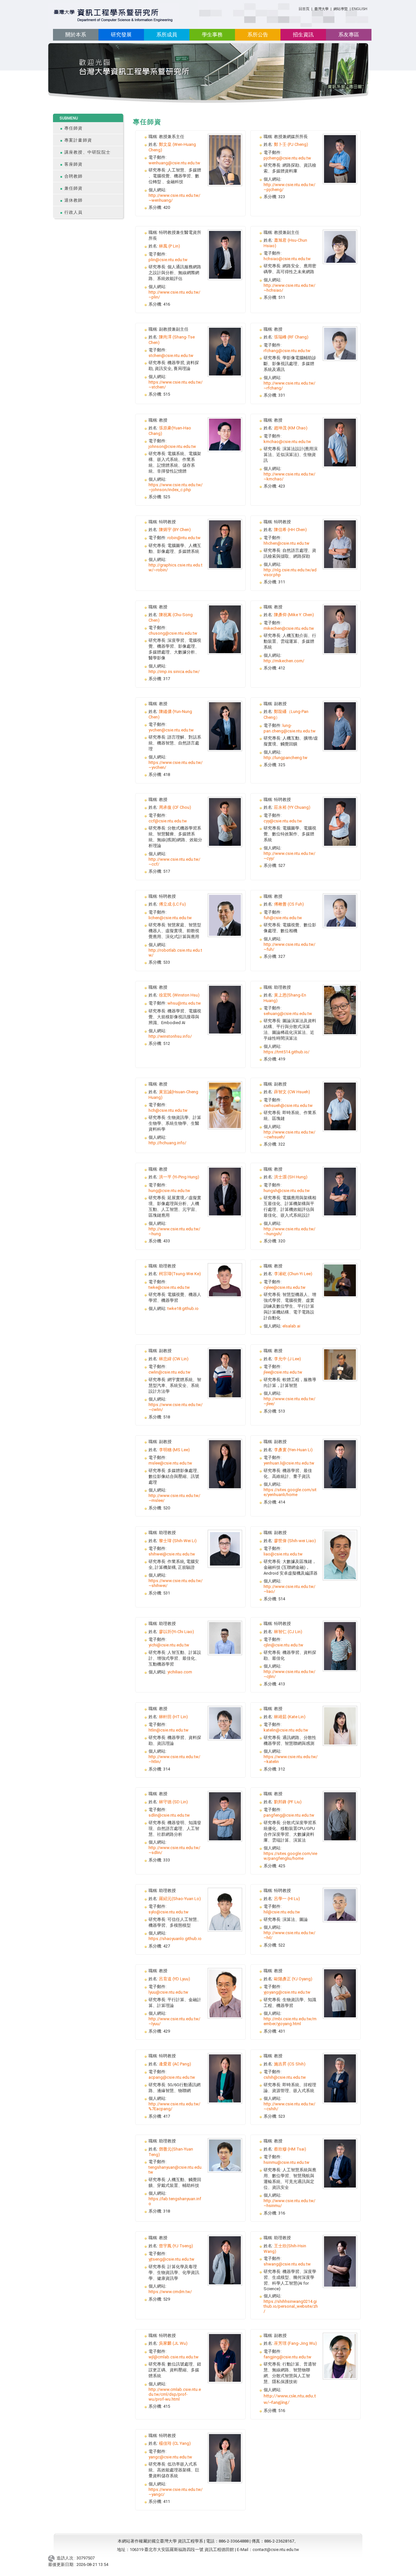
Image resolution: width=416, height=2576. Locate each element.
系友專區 (349, 35)
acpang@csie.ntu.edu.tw (172, 2077)
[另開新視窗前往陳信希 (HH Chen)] (340, 544)
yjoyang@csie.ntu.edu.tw (287, 1992)
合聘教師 (74, 176)
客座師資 (74, 164)
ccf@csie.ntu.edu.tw (168, 821)
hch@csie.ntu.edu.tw (168, 1110)
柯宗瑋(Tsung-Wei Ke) (180, 1274)
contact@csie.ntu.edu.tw (276, 2550)
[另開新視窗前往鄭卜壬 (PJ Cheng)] (340, 159)
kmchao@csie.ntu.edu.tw (287, 442)
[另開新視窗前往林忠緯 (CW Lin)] (225, 1373)
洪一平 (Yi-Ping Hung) (179, 1177)
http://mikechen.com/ (284, 661)
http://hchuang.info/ (167, 1143)
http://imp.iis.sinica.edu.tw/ (174, 672)
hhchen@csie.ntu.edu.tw (286, 543)
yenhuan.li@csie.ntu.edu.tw (289, 1463)
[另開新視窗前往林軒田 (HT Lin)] (225, 1723)
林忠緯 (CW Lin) (174, 1359)
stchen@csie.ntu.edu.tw (171, 355)
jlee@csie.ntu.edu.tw (283, 1372)
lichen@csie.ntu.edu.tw (170, 918)
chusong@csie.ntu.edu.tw (173, 633)
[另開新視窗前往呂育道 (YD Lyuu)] (225, 1993)
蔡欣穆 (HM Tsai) (290, 2149)
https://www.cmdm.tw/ (170, 2292)
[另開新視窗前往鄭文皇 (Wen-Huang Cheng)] (225, 160)
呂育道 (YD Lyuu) (175, 1979)
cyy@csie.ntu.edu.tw (283, 821)
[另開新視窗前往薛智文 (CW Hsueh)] (340, 1106)
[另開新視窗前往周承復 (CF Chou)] (225, 822)
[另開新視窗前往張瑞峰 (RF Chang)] (340, 343)
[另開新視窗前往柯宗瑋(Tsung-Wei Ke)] (225, 1280)
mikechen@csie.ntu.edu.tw (289, 628)
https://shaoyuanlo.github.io (175, 1939)
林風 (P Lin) (169, 246)
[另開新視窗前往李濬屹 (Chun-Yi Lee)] (340, 1280)
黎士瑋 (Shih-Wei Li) (178, 1541)
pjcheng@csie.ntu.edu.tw (287, 158)
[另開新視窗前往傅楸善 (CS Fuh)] (340, 910)
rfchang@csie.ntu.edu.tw (287, 351)
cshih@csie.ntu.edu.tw (285, 2077)
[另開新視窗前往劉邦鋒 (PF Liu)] (340, 1816)
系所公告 (258, 35)
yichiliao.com (180, 1672)
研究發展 (121, 35)
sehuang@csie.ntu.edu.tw (288, 1014)
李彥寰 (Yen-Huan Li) (293, 1450)
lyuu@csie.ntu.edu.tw (168, 1992)
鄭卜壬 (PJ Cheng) (291, 144)
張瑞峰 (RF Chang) (291, 337)
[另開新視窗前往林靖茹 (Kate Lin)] (340, 1726)
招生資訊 (303, 35)
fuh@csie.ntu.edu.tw (283, 918)
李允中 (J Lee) (287, 1359)
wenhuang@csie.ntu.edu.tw (174, 163)
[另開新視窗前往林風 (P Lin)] (225, 254)
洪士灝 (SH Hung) (291, 1177)
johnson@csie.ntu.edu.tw (172, 446)
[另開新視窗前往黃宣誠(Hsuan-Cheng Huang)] (225, 1105)
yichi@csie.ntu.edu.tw (169, 1645)
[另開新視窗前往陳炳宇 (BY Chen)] (225, 544)
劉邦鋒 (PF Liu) (288, 1802)
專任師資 (74, 128)
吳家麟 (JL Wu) (173, 2343)
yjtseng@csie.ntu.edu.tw (171, 2259)
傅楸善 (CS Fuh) (289, 904)
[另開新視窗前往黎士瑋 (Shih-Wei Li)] (225, 1548)
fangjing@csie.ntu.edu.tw (287, 2357)
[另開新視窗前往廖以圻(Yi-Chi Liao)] (225, 1637)
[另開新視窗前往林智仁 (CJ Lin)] (340, 1646)
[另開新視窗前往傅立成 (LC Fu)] (225, 915)
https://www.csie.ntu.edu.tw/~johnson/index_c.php (175, 487)
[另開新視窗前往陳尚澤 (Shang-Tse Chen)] (225, 351)
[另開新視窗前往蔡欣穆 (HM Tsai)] (340, 2163)
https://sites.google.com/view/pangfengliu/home (290, 1856)
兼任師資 (74, 188)
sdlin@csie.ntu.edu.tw (169, 1815)
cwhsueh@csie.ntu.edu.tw (288, 1105)
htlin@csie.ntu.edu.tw (169, 1730)
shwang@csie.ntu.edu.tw (287, 2264)
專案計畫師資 (78, 140)
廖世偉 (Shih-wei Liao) (295, 1541)
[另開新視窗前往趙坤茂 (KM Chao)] (340, 442)
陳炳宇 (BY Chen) (175, 530)
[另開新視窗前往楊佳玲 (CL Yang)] (225, 2458)
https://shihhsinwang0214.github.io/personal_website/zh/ (291, 2306)
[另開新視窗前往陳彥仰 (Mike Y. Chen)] (340, 629)
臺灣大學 (322, 9)
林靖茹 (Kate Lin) (290, 1717)
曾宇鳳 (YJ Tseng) (176, 2246)
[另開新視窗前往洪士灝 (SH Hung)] (340, 1191)
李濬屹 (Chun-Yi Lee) (293, 1274)
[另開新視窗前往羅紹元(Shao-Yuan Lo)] (225, 1909)
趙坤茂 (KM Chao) (291, 428)
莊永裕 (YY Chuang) (292, 807)
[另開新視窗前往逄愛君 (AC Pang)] (225, 2078)
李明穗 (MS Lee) (174, 1450)
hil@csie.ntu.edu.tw (282, 1912)
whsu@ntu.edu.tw (184, 1003)
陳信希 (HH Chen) (290, 530)
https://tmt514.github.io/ (286, 1052)
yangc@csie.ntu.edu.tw (170, 2457)
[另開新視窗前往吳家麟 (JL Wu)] (225, 2358)
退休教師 (74, 200)
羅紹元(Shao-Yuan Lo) (180, 1899)
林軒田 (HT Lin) (173, 1717)
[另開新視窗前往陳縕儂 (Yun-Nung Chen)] (225, 726)
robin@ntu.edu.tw (184, 538)
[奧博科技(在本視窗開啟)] (52, 2558)
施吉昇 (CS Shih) (290, 2064)
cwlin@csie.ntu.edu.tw (169, 1372)
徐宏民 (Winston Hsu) (179, 995)
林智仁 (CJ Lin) (288, 1632)
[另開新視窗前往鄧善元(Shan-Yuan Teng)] (225, 2155)
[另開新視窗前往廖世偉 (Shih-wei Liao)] (340, 1555)
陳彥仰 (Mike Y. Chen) (294, 615)
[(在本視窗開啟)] (114, 16)
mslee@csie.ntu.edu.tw (170, 1463)
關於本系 (76, 35)
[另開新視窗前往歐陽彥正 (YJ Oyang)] (340, 1993)
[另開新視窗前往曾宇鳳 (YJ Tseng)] (225, 2260)
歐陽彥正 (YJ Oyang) (293, 1979)
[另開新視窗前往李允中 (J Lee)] (340, 1364)
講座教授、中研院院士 (88, 152)
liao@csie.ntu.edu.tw (283, 1554)
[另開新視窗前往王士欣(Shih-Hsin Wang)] (340, 2261)
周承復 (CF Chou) (175, 807)
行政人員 (74, 212)
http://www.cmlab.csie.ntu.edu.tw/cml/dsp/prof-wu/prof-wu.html (175, 2394)
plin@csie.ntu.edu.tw (168, 260)
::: (296, 8)
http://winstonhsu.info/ (170, 1036)
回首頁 (304, 9)
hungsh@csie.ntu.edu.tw (287, 1191)
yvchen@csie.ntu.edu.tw (171, 730)
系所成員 (167, 35)
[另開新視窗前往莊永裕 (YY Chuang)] (340, 822)
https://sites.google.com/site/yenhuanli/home (290, 1492)
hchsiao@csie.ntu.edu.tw (287, 259)
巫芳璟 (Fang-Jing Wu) (295, 2343)
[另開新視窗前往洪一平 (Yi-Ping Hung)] (225, 1191)
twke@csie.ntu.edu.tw (169, 1287)
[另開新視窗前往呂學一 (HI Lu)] (340, 1904)
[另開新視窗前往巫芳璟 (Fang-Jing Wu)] (340, 2356)
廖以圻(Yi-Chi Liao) (176, 1632)
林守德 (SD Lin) (173, 1802)
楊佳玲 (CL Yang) (175, 2443)
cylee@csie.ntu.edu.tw (285, 1287)
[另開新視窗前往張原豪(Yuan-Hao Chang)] (225, 434)
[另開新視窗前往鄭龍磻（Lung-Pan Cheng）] (340, 726)
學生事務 (212, 35)
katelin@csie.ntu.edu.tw (286, 1730)
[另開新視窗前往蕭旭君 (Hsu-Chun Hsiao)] (340, 246)
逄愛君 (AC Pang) (175, 2064)
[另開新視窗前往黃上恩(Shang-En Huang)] (340, 1010)
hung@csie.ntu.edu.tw (169, 1191)
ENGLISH (359, 9)
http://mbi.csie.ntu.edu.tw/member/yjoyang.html (290, 2021)
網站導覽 (341, 9)
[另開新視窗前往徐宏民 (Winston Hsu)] (225, 1009)
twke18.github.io (183, 1308)
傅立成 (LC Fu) (172, 904)
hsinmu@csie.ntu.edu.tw (286, 2162)
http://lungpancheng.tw (286, 758)
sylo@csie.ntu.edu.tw (169, 1912)
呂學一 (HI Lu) (287, 1899)
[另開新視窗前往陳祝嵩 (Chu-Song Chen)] (225, 629)
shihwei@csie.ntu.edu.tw (172, 1554)
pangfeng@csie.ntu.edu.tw (289, 1815)
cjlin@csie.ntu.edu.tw (283, 1645)
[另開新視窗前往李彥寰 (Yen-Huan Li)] (340, 1464)
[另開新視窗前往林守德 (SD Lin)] (225, 1816)
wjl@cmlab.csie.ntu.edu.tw (174, 2357)
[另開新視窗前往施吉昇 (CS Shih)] (340, 2078)
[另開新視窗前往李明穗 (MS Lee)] (225, 1464)
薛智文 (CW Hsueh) (292, 1092)
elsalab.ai (291, 1326)
